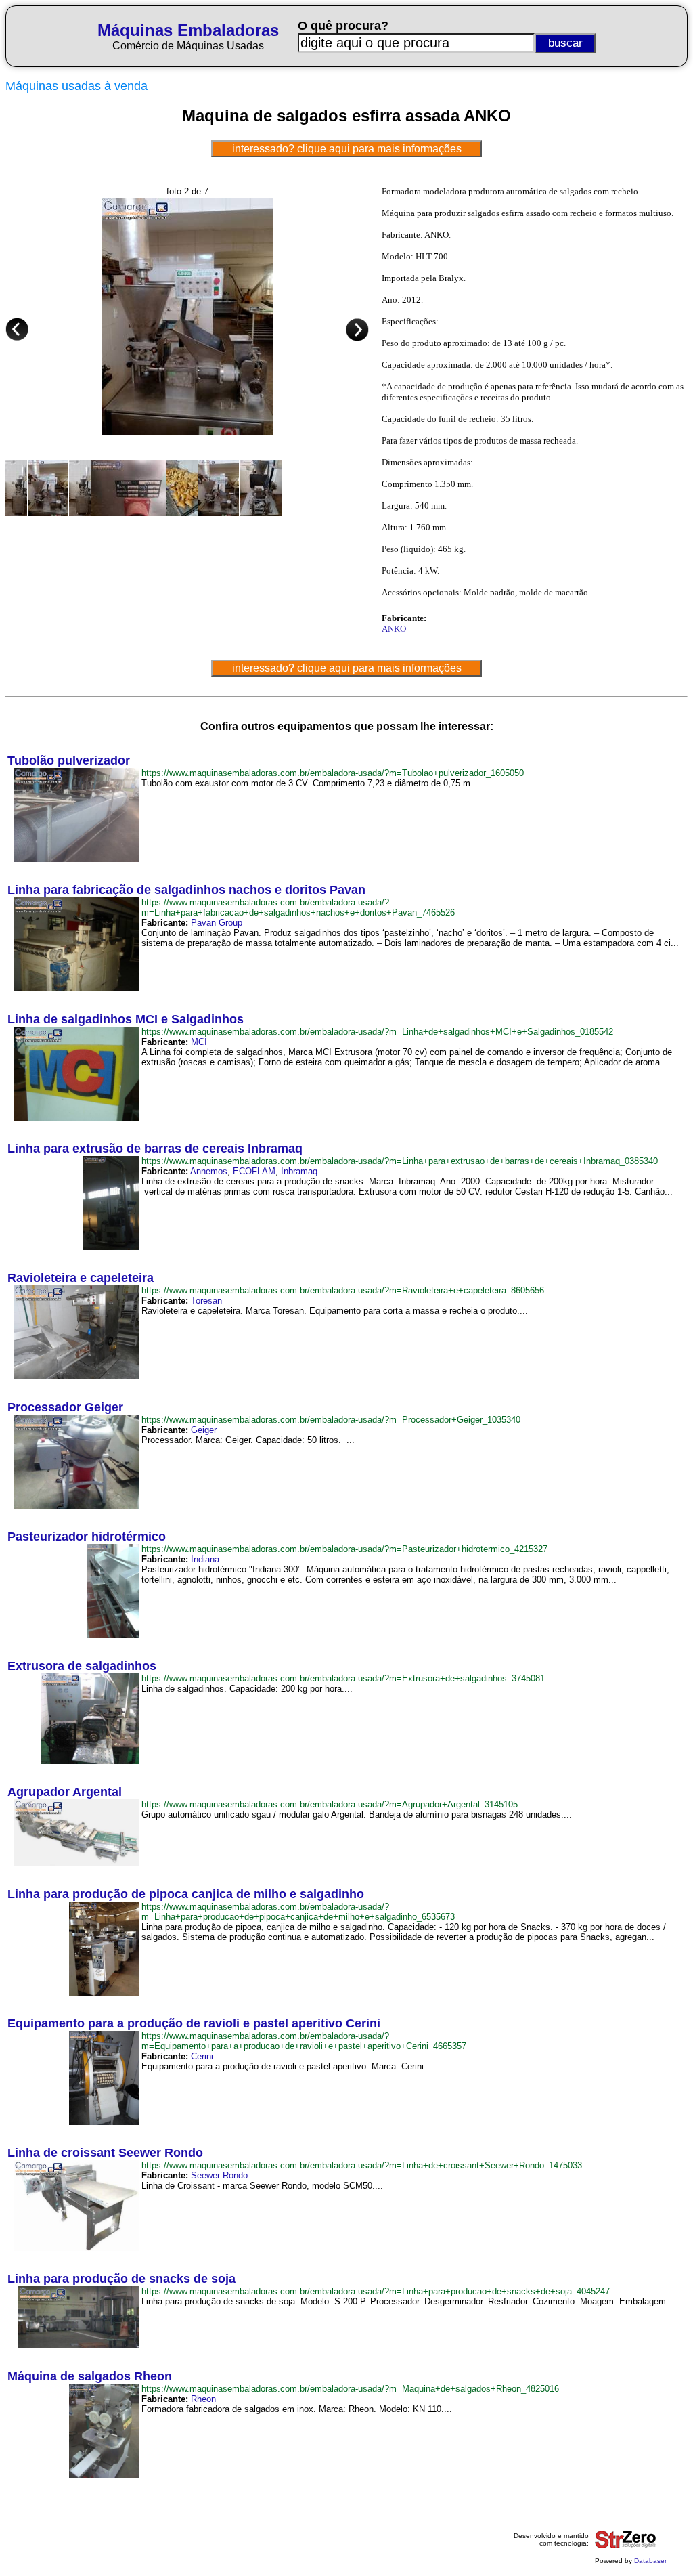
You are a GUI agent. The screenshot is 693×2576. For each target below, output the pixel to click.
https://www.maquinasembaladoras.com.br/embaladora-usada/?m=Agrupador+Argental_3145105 (330, 1804)
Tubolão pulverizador (69, 760)
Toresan (206, 1301)
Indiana (205, 1559)
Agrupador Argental (65, 1792)
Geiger (204, 1430)
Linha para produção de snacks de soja (121, 2279)
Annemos (209, 1171)
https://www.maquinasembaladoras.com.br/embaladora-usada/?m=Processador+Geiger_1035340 (331, 1420)
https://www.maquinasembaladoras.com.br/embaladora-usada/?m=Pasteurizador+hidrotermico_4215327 (344, 1549)
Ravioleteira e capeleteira (81, 1278)
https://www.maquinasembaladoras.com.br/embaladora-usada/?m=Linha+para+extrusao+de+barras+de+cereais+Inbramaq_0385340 (400, 1161)
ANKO (394, 629)
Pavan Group (217, 923)
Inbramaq (299, 1171)
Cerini (202, 2056)
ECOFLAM (254, 1171)
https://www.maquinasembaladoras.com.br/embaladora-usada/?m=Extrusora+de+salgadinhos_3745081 (343, 1678)
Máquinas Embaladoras (188, 30)
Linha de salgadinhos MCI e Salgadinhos (126, 1019)
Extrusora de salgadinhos (82, 1666)
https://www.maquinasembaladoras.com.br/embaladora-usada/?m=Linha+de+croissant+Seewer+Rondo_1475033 (362, 2165)
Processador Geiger (65, 1407)
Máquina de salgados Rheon (90, 2376)
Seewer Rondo (219, 2175)
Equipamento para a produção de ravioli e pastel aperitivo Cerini (194, 2023)
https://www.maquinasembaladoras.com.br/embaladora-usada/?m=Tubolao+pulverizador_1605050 (333, 773)
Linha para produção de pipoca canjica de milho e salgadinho (186, 1894)
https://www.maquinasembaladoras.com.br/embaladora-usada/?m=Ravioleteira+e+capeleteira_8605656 (343, 1290)
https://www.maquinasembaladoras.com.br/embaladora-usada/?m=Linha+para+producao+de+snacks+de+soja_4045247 (376, 2291)
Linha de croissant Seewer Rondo (105, 2153)
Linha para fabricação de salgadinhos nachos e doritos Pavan (186, 890)
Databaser (650, 2561)
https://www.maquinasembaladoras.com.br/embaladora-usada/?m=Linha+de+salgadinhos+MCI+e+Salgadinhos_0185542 (377, 1032)
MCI (199, 1042)
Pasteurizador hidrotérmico (87, 1537)
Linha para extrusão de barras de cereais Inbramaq (155, 1149)
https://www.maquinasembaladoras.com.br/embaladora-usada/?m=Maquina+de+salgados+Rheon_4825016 (350, 2389)
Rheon (203, 2399)
